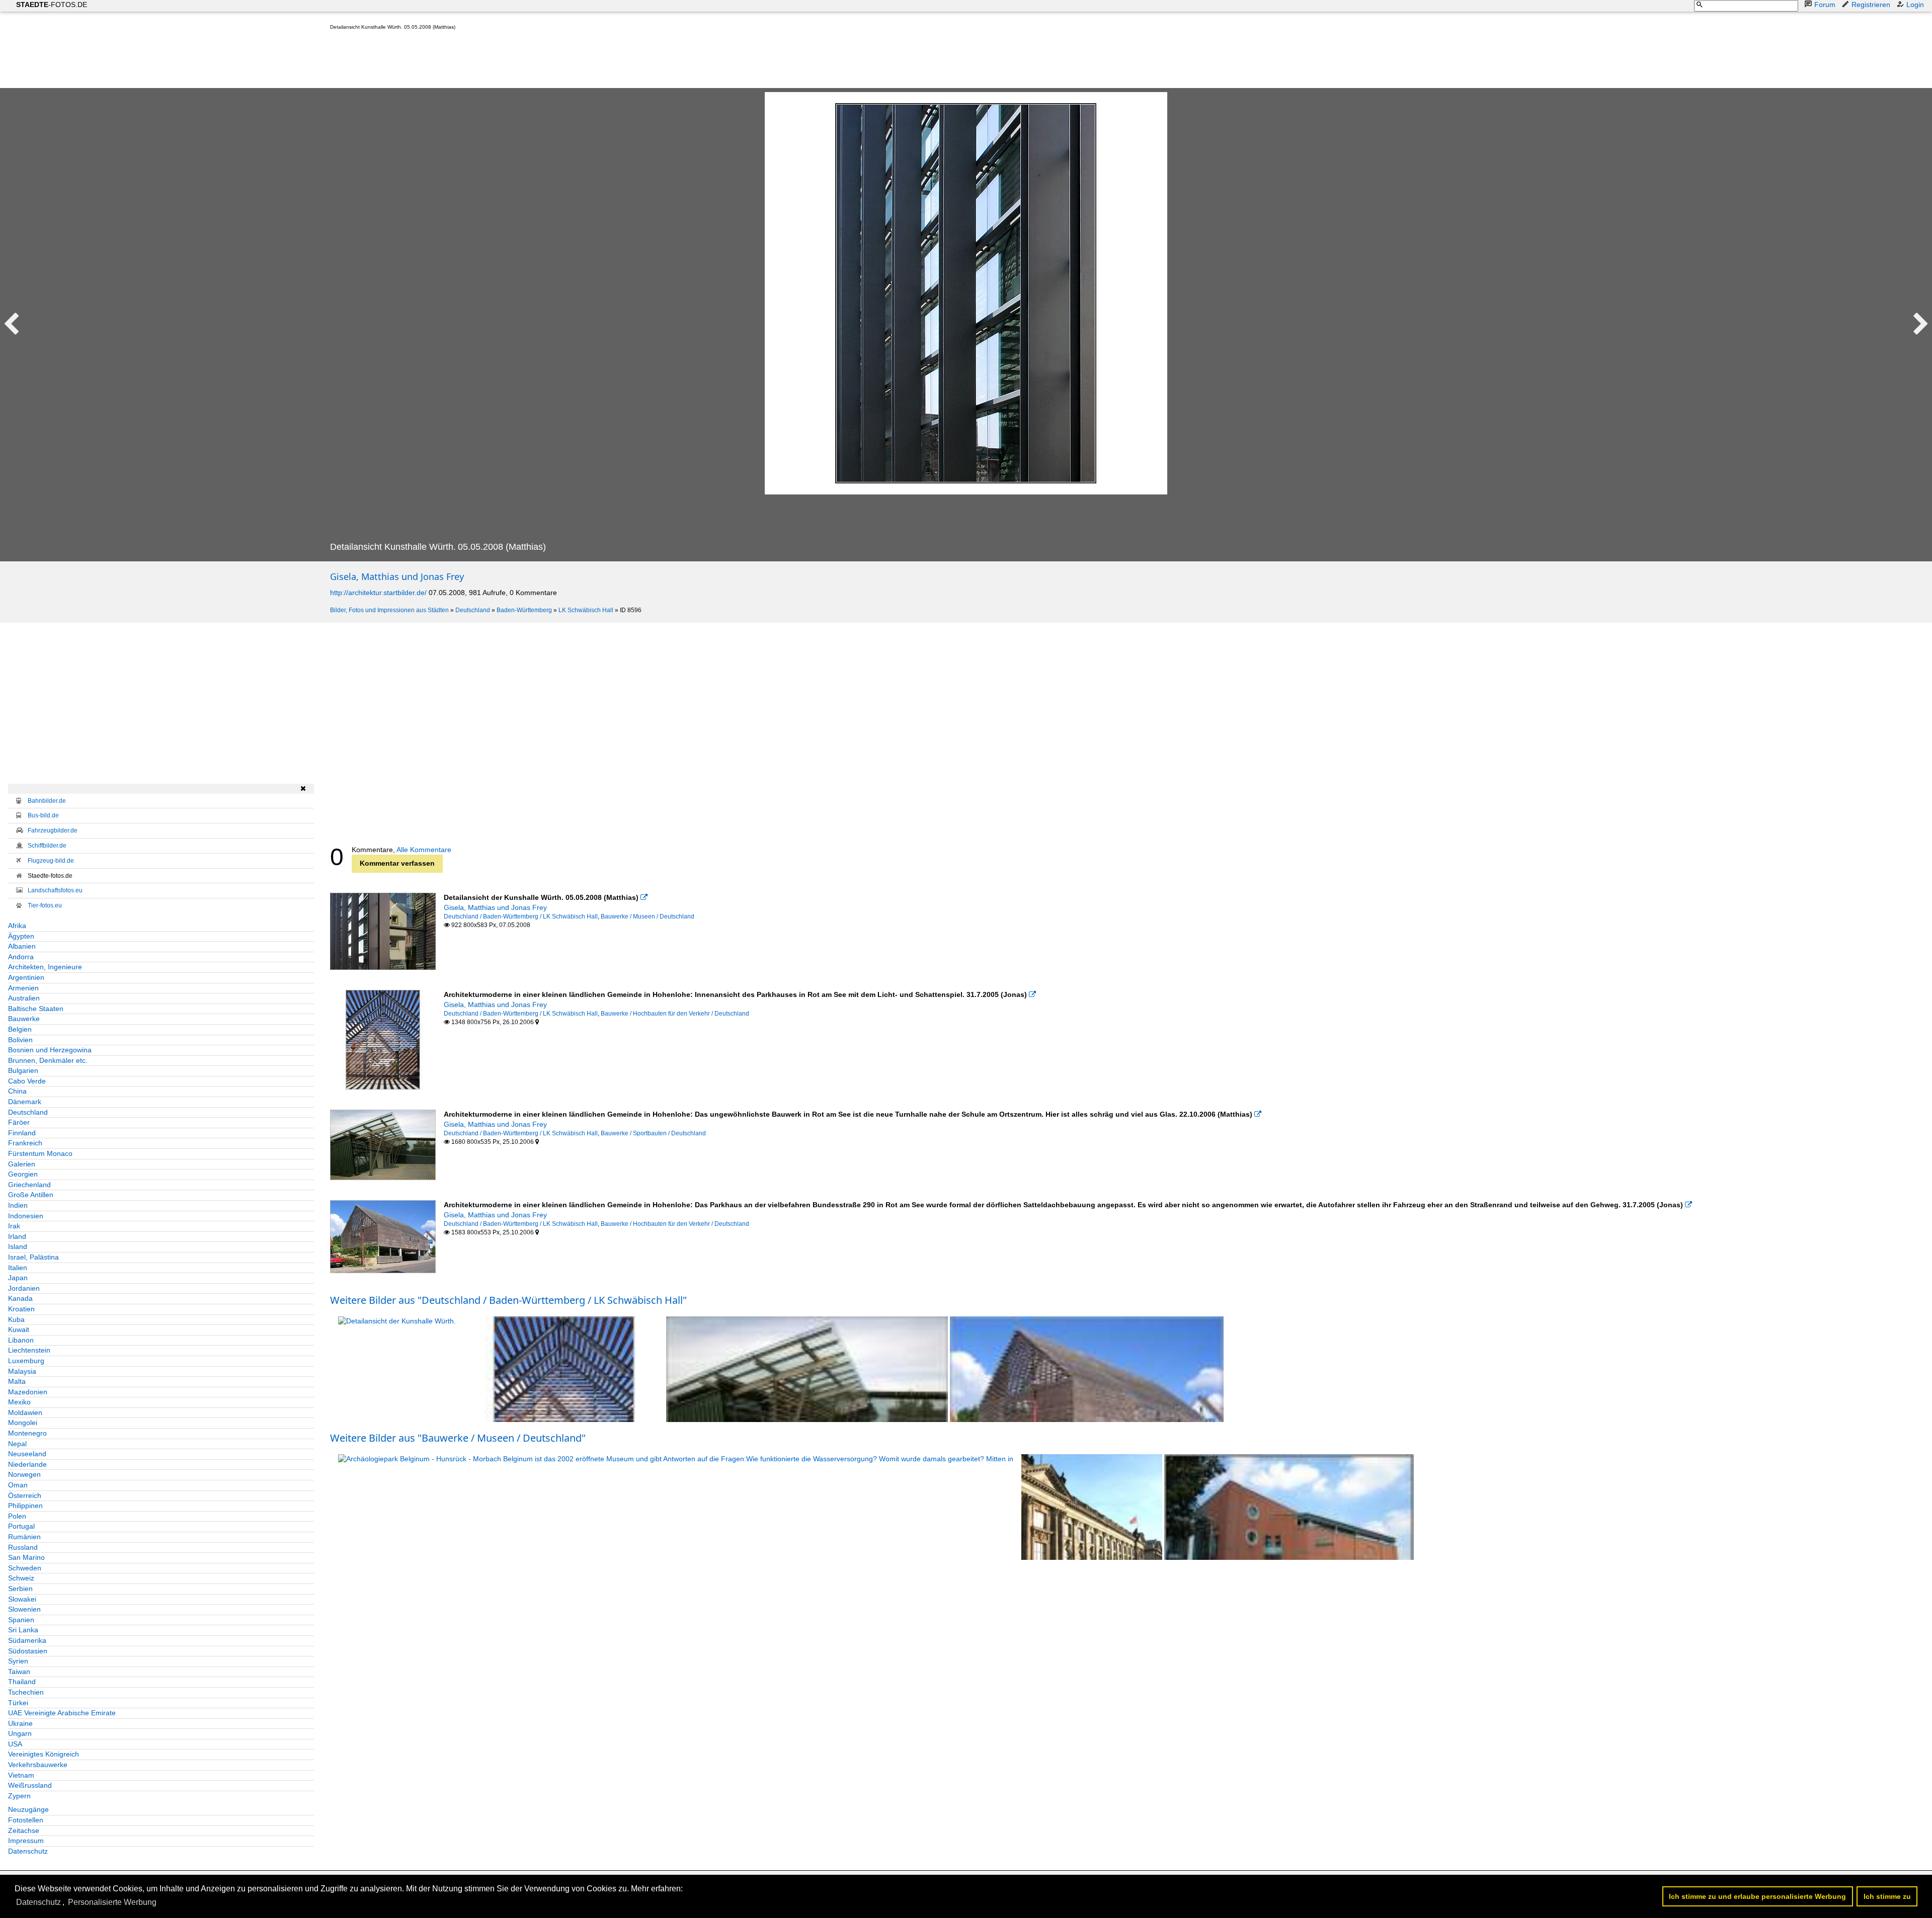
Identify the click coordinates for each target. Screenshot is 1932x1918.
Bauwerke (24, 1019)
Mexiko (19, 1402)
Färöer (19, 1122)
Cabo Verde (27, 1081)
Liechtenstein (29, 1350)
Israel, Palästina (33, 1257)
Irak (14, 1226)
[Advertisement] (513, 61)
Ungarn (20, 1733)
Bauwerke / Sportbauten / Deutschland (653, 1133)
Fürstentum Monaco (40, 1153)
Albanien (22, 946)
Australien (24, 998)
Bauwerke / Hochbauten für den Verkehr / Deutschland (675, 1014)
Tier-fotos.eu (45, 905)
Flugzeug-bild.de (51, 861)
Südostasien (28, 1651)
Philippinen (25, 1506)
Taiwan (19, 1672)
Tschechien (26, 1692)
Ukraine (20, 1723)
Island (18, 1246)
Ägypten (21, 936)
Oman (18, 1485)
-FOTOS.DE (52, 5)
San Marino (26, 1557)
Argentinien (26, 977)
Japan (18, 1278)
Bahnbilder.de (47, 801)
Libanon (21, 1340)
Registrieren (1871, 5)
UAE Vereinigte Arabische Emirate (62, 1713)
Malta (17, 1381)
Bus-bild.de (43, 815)
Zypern (19, 1796)
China (17, 1091)
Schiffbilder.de (47, 846)
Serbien (20, 1589)
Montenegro (27, 1433)
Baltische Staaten (36, 1009)
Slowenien (24, 1609)
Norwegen (24, 1474)
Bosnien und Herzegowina (50, 1050)
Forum (1825, 5)
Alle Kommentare (424, 850)
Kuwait (19, 1329)
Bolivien (20, 1040)
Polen (17, 1516)
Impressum (26, 1841)
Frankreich (25, 1143)
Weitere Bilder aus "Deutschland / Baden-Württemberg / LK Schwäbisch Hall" (508, 1300)
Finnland (22, 1133)
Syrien (18, 1661)
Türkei (18, 1703)
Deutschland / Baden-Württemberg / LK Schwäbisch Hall (521, 916)
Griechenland (29, 1185)
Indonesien (26, 1216)
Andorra (21, 957)
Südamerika (27, 1640)
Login (1915, 5)
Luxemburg (26, 1361)
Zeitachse (24, 1830)
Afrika (17, 926)
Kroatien (21, 1309)
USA (15, 1744)
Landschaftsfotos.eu (55, 890)
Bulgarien (23, 1070)
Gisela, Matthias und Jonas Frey (397, 576)
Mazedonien (28, 1392)
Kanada (20, 1298)
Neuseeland (27, 1454)
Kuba (16, 1319)
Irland (17, 1236)
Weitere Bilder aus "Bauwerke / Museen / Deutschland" (458, 1438)
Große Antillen (31, 1195)
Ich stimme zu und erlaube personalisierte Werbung (1757, 1896)
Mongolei (23, 1423)
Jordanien (24, 1288)
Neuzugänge (28, 1809)
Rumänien (24, 1537)
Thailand (22, 1682)
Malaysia (22, 1371)
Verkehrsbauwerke (38, 1765)
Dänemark (25, 1102)
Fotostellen (26, 1820)
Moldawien (25, 1412)
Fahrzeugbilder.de (53, 830)
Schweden (25, 1568)
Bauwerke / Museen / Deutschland (648, 916)
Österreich (25, 1495)
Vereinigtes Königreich (44, 1754)
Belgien (20, 1029)
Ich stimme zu (1887, 1896)
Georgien (23, 1174)
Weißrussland (30, 1785)
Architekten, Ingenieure (45, 967)
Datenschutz (28, 1851)
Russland (23, 1547)
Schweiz (21, 1578)
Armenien (23, 988)
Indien (18, 1205)
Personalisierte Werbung (112, 1902)
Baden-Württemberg (524, 610)
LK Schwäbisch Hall (586, 610)
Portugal (21, 1526)
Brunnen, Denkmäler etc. (48, 1060)
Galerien (22, 1164)
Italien (18, 1268)
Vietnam (21, 1775)
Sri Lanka (23, 1630)
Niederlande (27, 1464)
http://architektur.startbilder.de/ (378, 593)
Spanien (21, 1620)
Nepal (17, 1444)
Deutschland (473, 610)
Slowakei (22, 1599)
